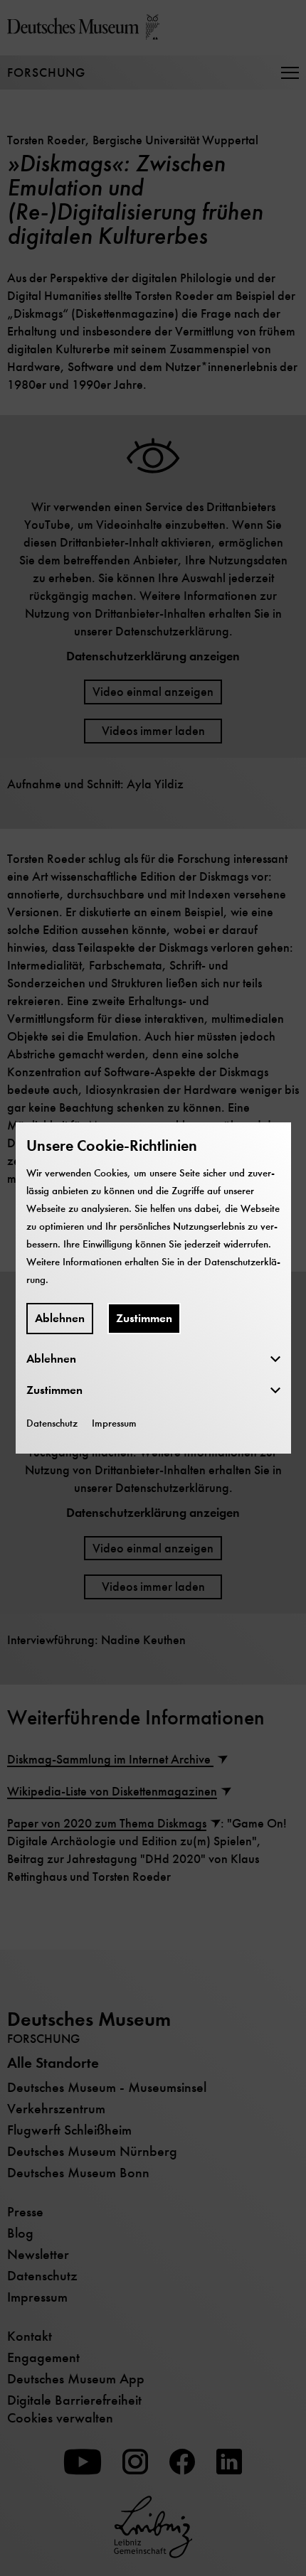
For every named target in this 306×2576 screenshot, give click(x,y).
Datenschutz (52, 1423)
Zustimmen (144, 1318)
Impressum (114, 1423)
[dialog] (153, 1288)
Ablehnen (60, 1318)
